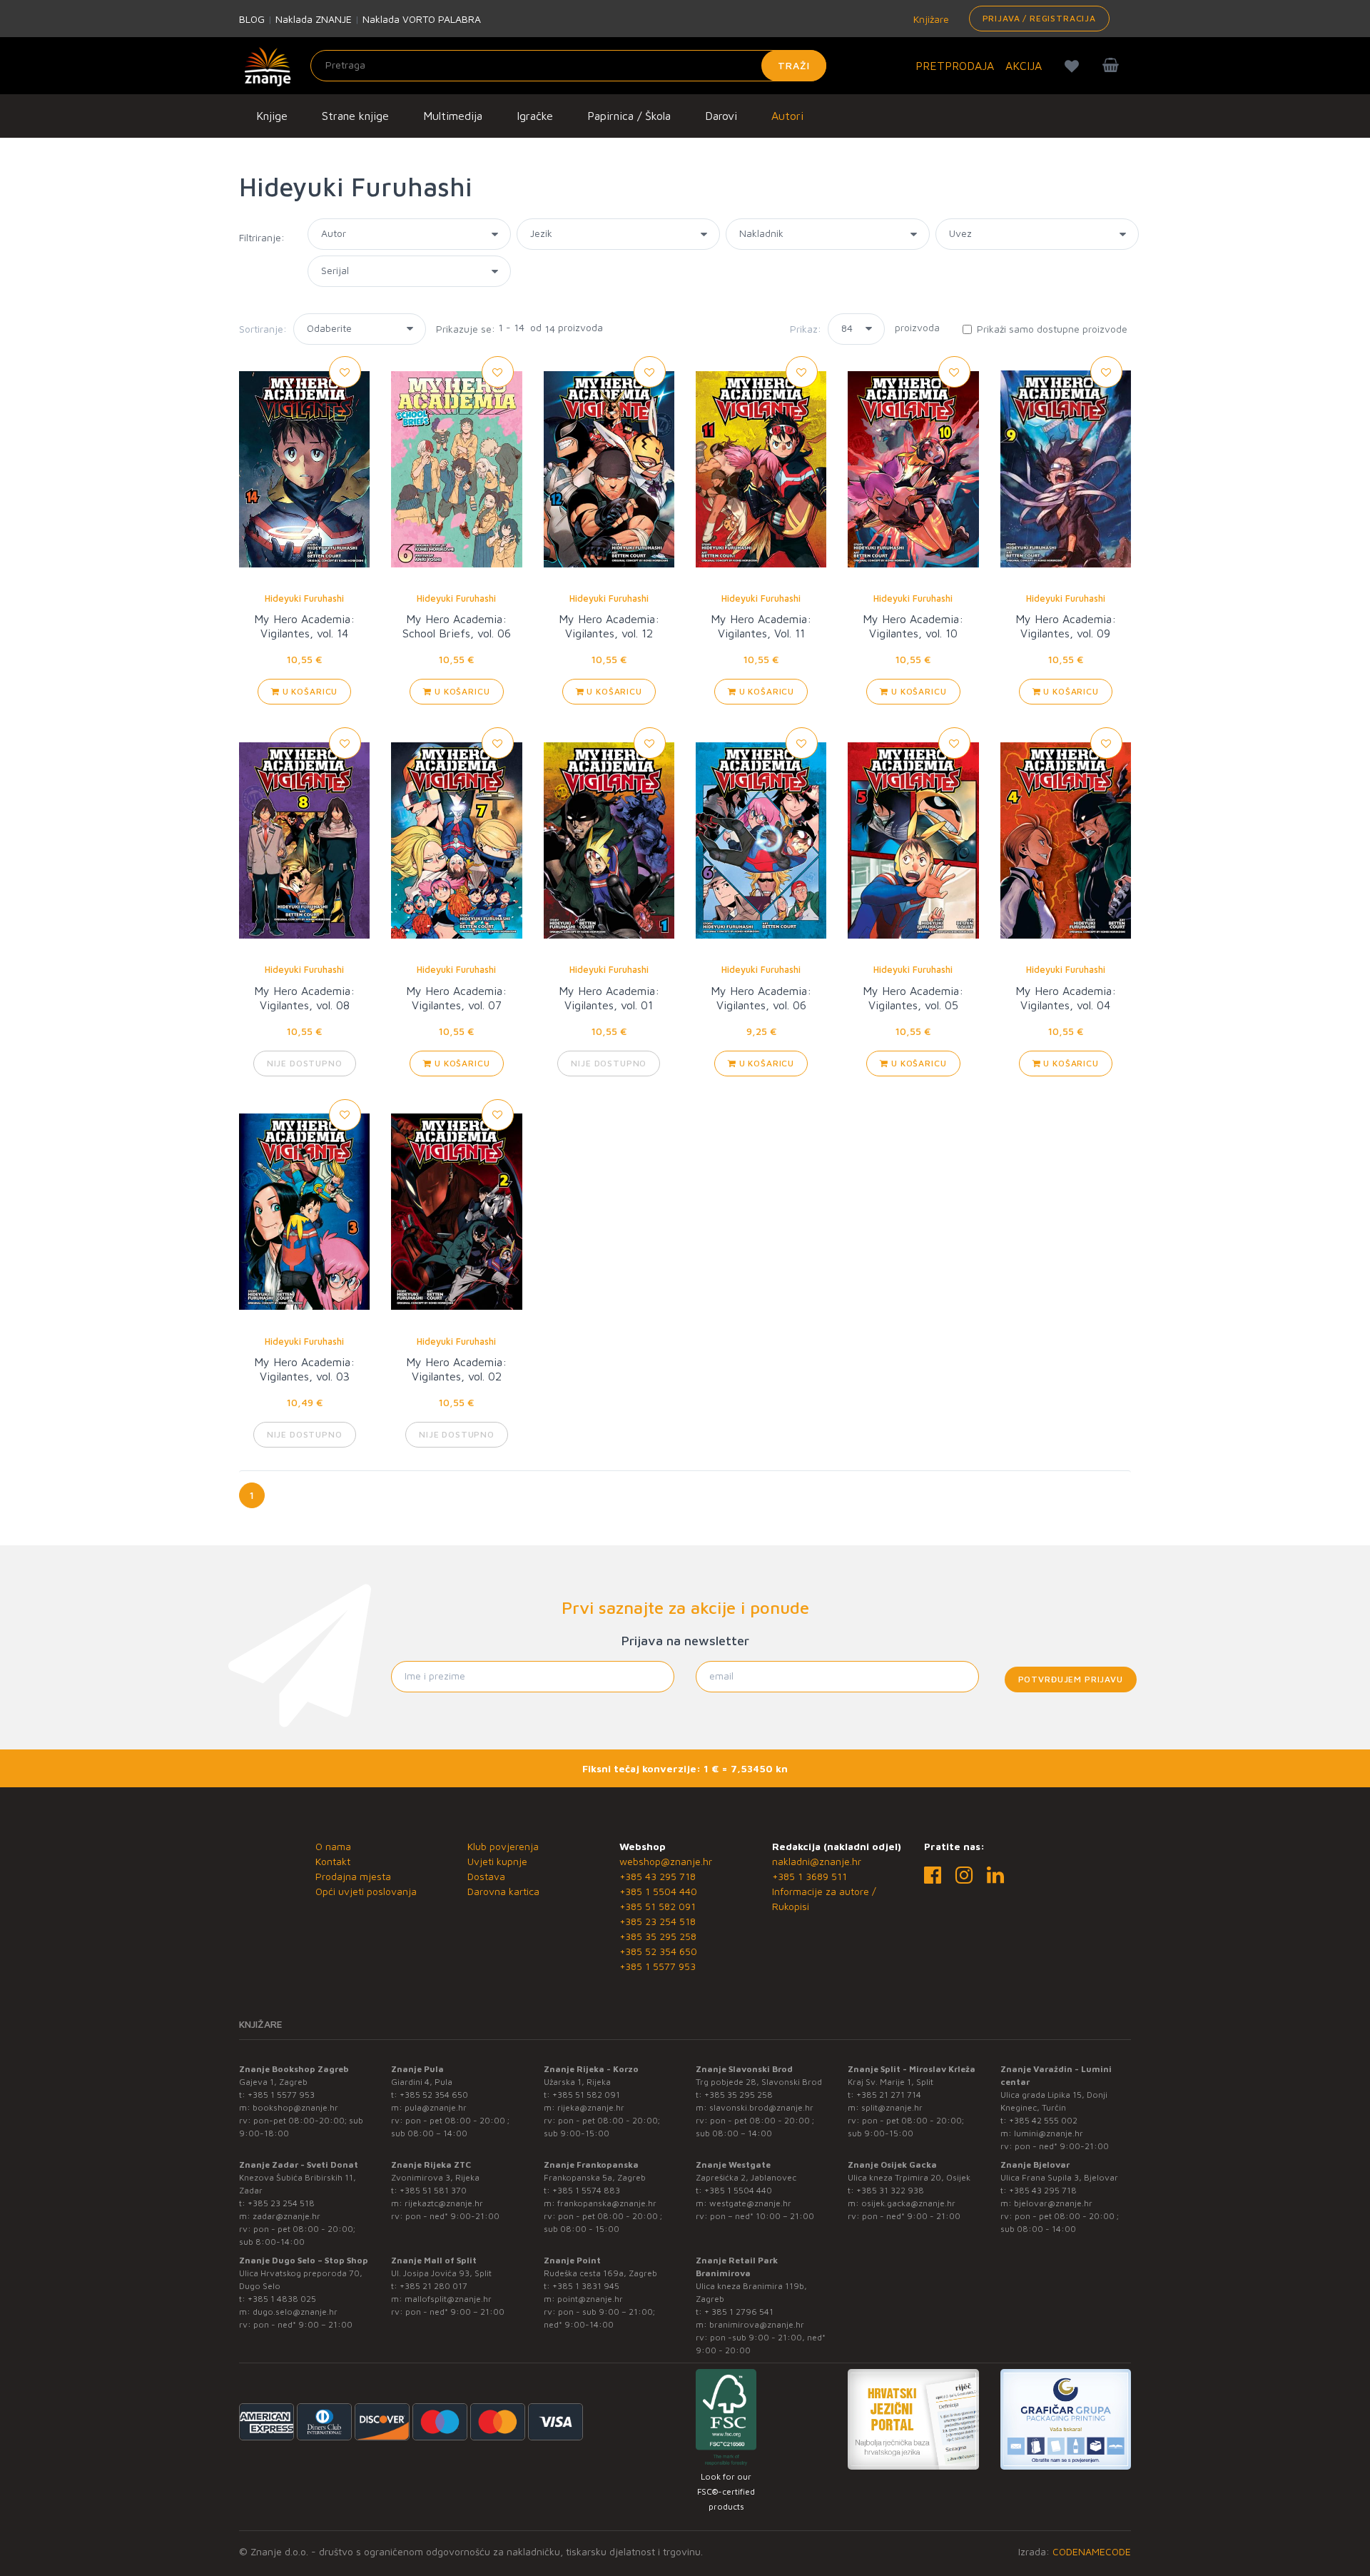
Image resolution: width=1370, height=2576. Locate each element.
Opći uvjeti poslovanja (366, 1891)
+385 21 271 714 (889, 2095)
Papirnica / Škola (629, 116)
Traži (794, 65)
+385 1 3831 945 (586, 2286)
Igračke (535, 116)
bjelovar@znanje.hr (1053, 2203)
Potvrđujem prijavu (1071, 1679)
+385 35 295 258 (658, 1936)
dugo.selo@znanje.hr (295, 2312)
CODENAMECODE (1092, 2551)
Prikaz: (806, 329)
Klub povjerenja (503, 1846)
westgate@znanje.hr (750, 2203)
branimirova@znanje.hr (757, 2324)
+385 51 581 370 (433, 2190)
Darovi (721, 116)
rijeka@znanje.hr (591, 2107)
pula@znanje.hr (436, 2107)
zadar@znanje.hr (286, 2216)
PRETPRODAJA (955, 66)
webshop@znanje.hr (666, 1861)
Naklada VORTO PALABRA (422, 19)
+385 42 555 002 (1043, 2120)
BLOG (252, 19)
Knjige (272, 116)
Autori (787, 116)
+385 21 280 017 (433, 2286)
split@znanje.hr (892, 2107)
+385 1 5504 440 (658, 1891)
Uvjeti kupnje (497, 1861)
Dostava (486, 1876)
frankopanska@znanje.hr (607, 2203)
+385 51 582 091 (658, 1906)
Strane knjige (355, 116)
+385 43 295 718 (658, 1876)
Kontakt (333, 1861)
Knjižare (930, 19)
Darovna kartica (503, 1891)
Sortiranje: (263, 329)
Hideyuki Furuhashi (304, 598)
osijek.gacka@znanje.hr (908, 2203)
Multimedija (453, 116)
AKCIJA (1024, 66)
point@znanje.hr (590, 2299)
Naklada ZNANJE (314, 19)
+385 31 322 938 (890, 2190)
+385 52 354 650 (658, 1951)
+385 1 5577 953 (658, 1966)
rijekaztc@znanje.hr (444, 2203)
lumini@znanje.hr (1049, 2133)
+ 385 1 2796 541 (739, 2312)
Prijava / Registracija (1039, 18)
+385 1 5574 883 (586, 2190)
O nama (333, 1846)
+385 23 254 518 (658, 1921)
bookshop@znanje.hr (295, 2107)
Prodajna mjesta (353, 1876)
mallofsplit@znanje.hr (448, 2299)
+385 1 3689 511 (810, 1876)
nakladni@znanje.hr (817, 1861)
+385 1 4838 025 (282, 2299)
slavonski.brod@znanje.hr (761, 2107)
